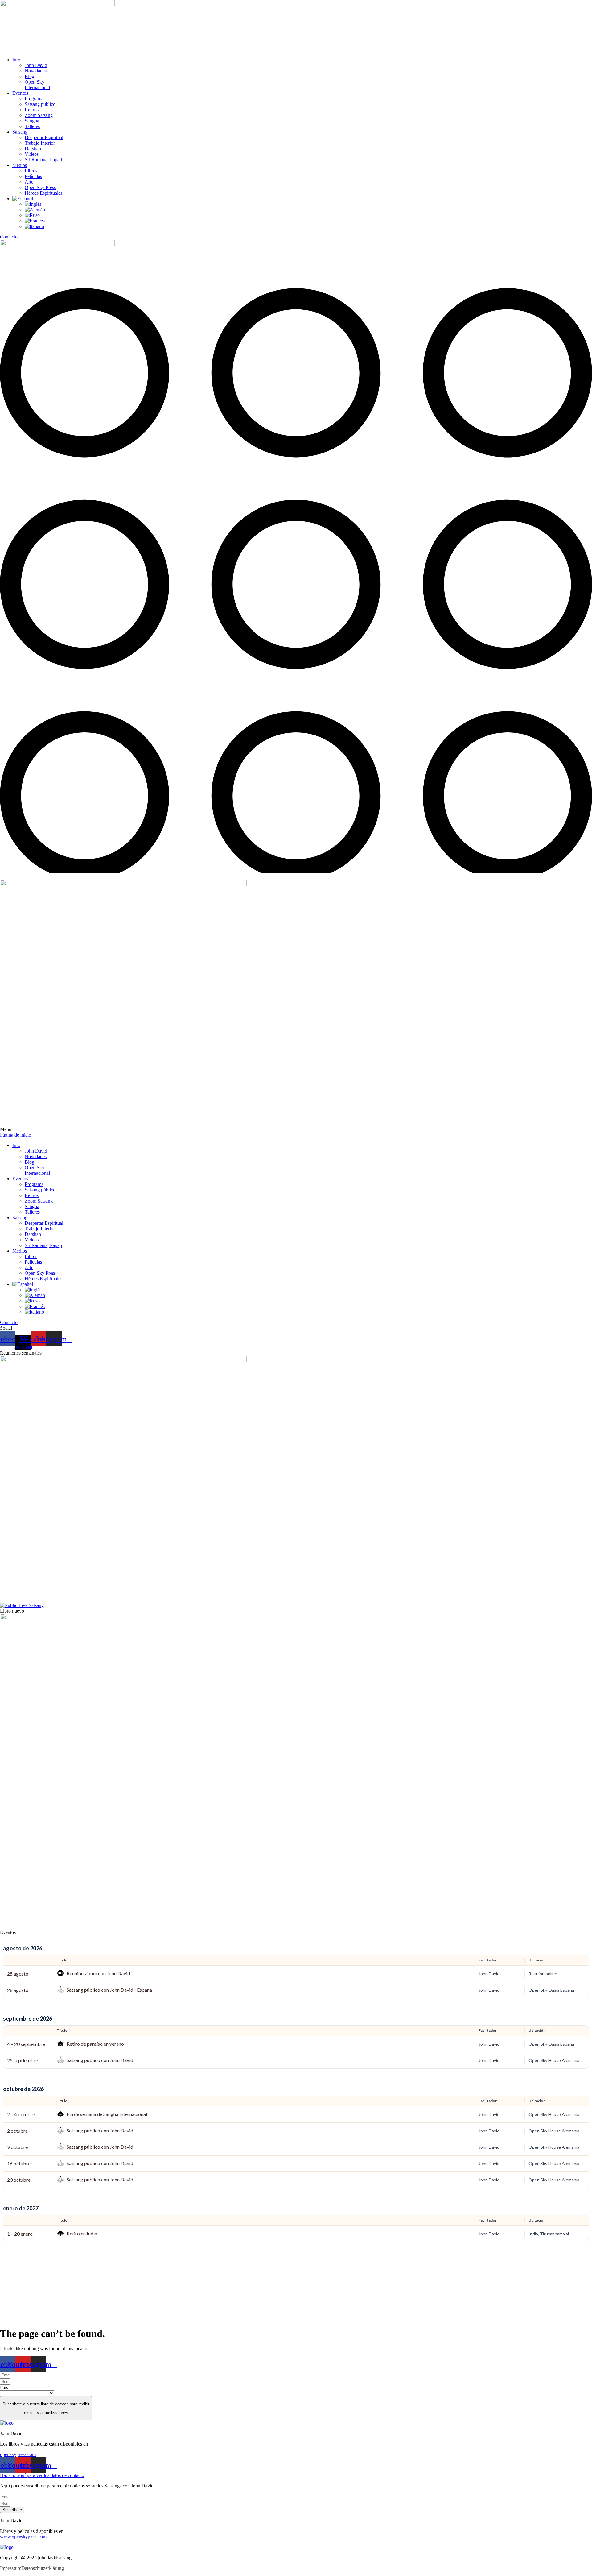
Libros (31, 171)
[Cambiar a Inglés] (33, 204)
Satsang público (40, 104)
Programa (34, 99)
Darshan (33, 149)
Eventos (20, 93)
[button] (296, 49)
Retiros (32, 110)
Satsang (20, 132)
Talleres (32, 126)
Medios (20, 165)
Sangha (32, 121)
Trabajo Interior (40, 143)
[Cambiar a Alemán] (35, 210)
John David (36, 65)
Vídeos (32, 154)
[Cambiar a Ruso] (32, 215)
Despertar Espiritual (44, 137)
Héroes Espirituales (43, 193)
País (4, 2387)
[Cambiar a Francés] (35, 221)
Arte (29, 182)
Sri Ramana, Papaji (43, 160)
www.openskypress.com (23, 2537)
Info (16, 60)
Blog (29, 76)
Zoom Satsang (39, 115)
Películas (33, 176)
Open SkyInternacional (37, 85)
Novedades (36, 71)
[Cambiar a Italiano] (34, 226)
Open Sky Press (40, 187)
